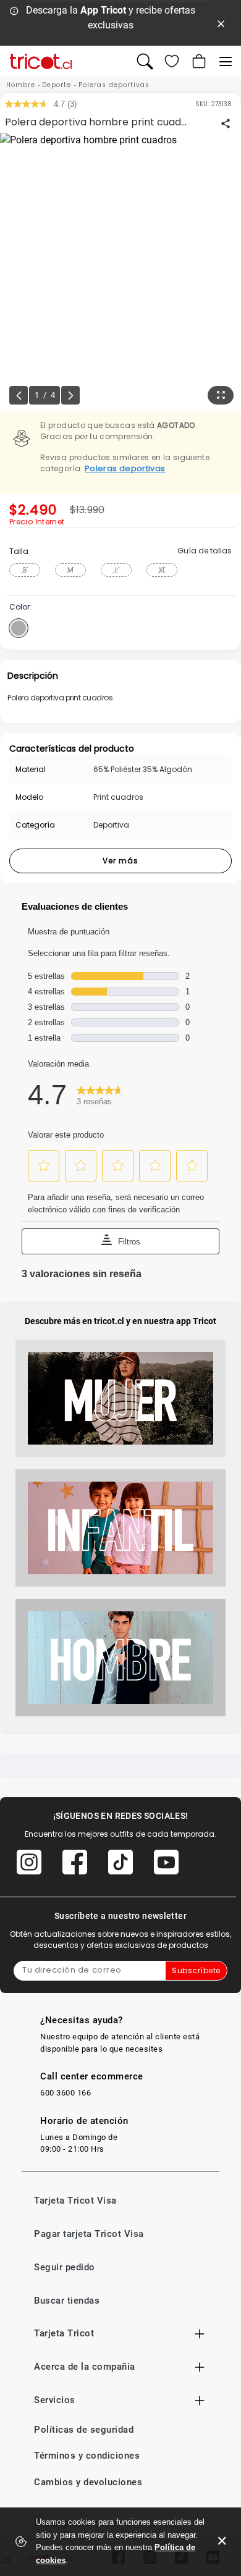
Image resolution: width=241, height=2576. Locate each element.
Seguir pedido (65, 2267)
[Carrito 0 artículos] (198, 61)
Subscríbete (196, 1970)
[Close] (221, 23)
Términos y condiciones (87, 2456)
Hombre (21, 85)
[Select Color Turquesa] (19, 628)
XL (162, 570)
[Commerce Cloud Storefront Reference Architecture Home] (41, 61)
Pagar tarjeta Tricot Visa (89, 2234)
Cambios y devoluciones (88, 2482)
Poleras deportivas (114, 85)
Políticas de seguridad (84, 2430)
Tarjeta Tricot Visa (75, 2201)
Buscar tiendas (67, 2301)
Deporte (57, 85)
